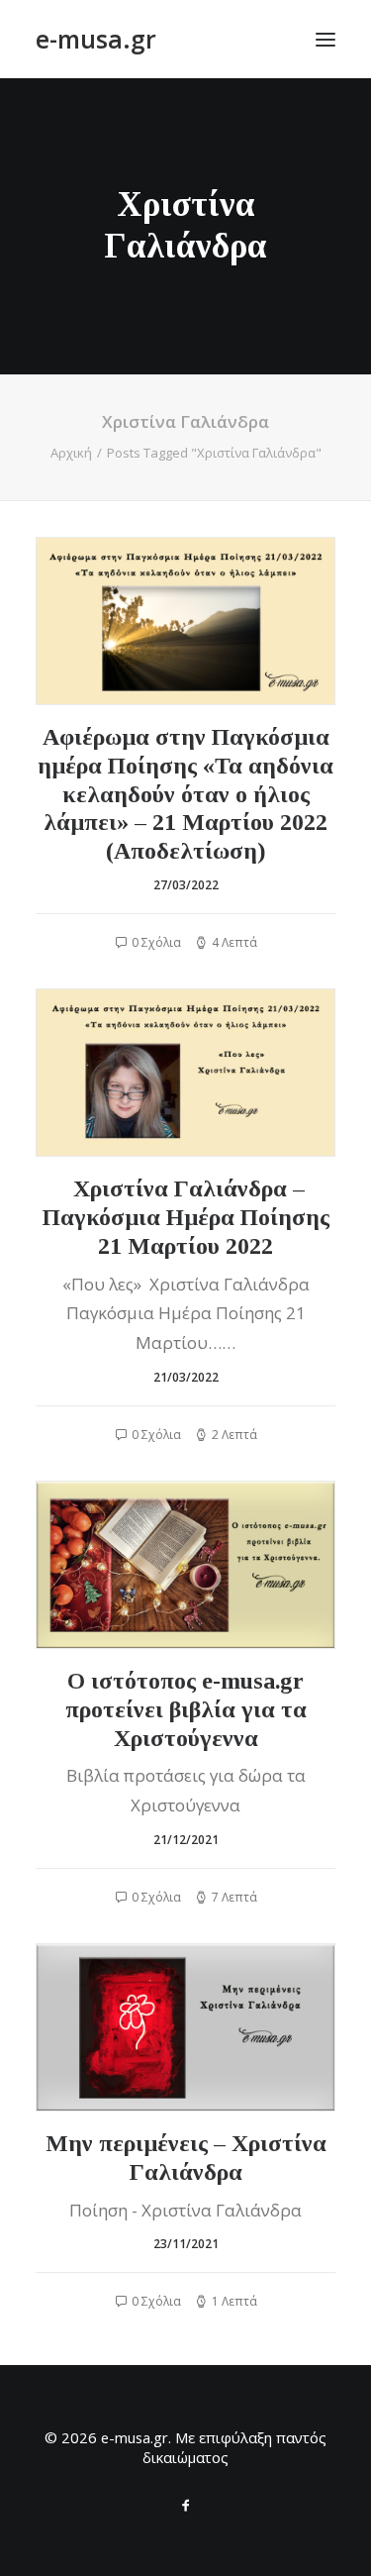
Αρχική (71, 453)
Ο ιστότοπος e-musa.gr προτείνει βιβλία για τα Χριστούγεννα (186, 1709)
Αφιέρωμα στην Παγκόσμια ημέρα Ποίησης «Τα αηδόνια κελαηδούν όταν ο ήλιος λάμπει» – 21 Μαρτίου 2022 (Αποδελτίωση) (185, 794)
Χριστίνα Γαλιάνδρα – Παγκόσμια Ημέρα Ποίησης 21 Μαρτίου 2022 (186, 1217)
